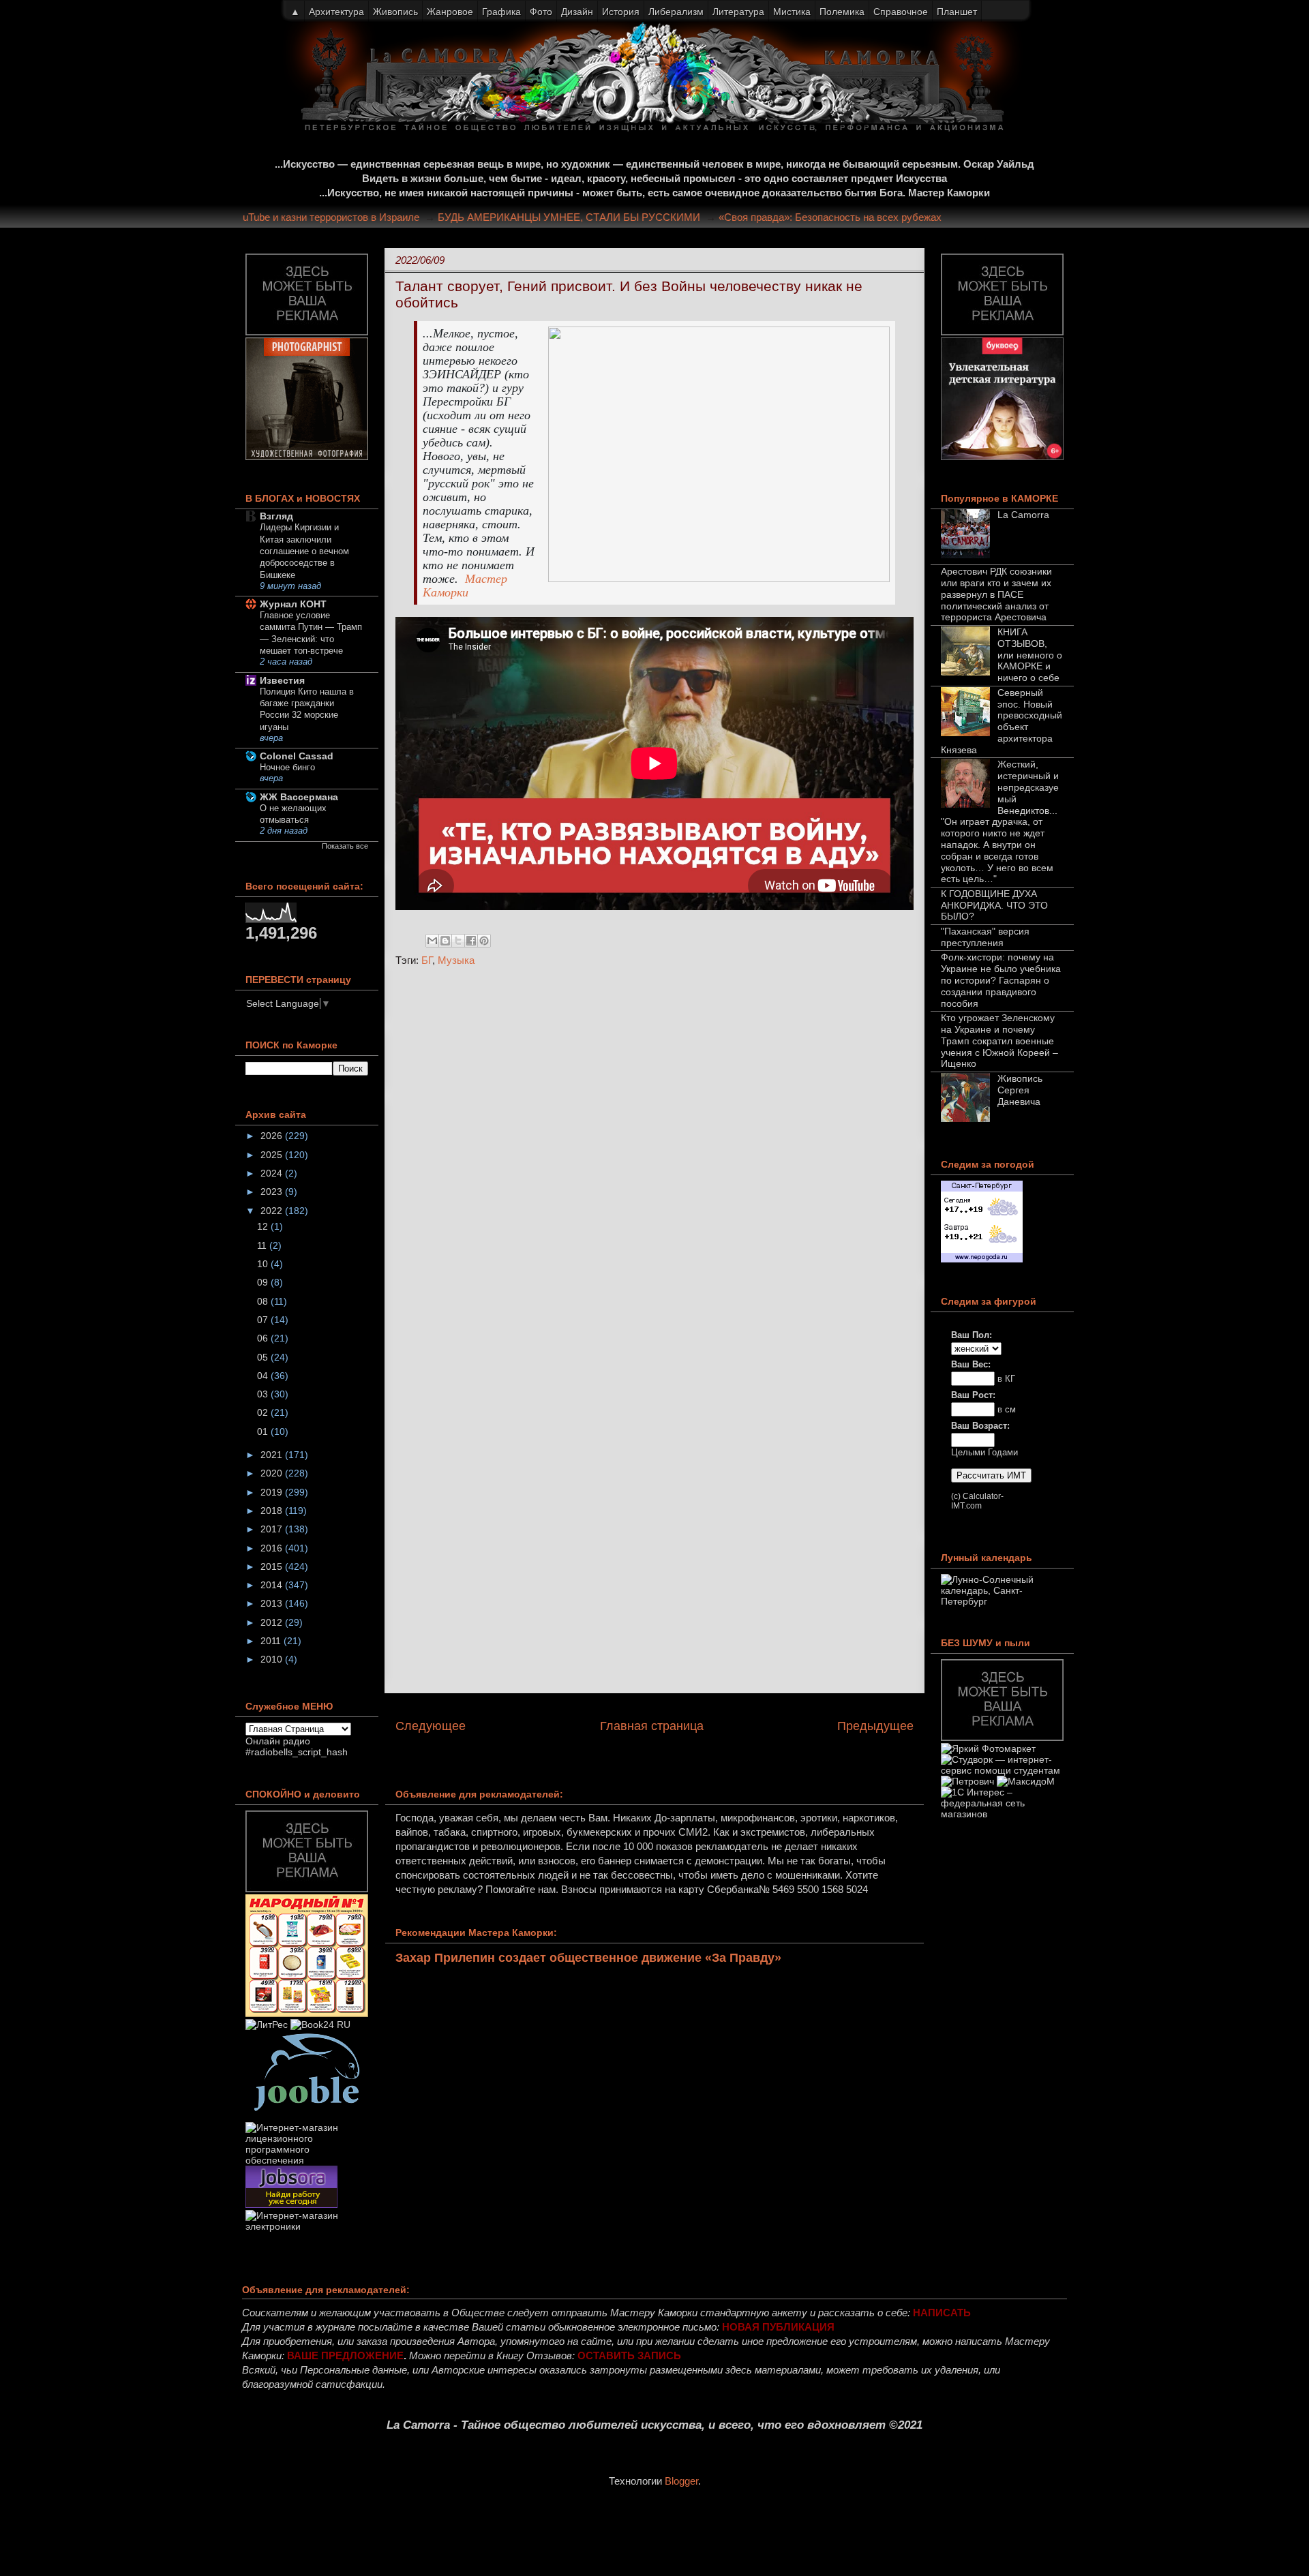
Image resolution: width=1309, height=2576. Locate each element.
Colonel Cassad (297, 756)
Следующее (431, 1726)
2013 (273, 1603)
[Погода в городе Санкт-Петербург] (982, 1259)
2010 (273, 1659)
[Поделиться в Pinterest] (484, 941)
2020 (273, 1473)
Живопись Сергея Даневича (1020, 1090)
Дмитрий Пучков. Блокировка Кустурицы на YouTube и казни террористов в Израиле (257, 217)
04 (264, 1376)
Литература (738, 12)
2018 (273, 1511)
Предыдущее (875, 1726)
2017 (273, 1529)
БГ (427, 960)
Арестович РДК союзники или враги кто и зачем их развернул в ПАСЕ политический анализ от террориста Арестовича (996, 594)
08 (264, 1301)
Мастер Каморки (465, 586)
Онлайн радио (278, 1741)
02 (264, 1412)
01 (264, 1431)
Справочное (901, 12)
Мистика (792, 12)
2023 (273, 1192)
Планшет (957, 12)
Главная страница (652, 1726)
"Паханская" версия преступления (985, 937)
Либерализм (676, 12)
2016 (273, 1548)
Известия (282, 680)
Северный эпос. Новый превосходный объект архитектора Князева (1002, 721)
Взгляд (276, 516)
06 (264, 1338)
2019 (273, 1492)
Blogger (681, 2481)
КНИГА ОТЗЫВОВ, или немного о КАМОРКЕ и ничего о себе (1030, 655)
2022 (273, 1211)
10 (264, 1264)
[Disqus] (654, 1160)
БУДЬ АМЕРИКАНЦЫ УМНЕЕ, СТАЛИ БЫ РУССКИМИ (605, 217)
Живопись (395, 12)
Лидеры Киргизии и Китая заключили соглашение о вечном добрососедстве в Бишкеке (304, 551)
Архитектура (336, 12)
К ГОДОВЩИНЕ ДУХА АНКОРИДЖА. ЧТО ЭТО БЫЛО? (994, 905)
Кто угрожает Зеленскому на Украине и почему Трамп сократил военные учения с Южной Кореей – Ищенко (999, 1041)
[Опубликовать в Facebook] (471, 941)
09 (264, 1282)
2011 (272, 1641)
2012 (273, 1622)
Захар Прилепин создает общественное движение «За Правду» (588, 1958)
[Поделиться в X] (458, 941)
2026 (273, 1136)
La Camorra (1023, 515)
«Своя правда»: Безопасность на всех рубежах (866, 217)
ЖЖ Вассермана (299, 797)
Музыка (456, 960)
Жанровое (450, 12)
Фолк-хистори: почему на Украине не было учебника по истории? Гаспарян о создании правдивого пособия (1001, 980)
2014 (273, 1585)
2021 (273, 1455)
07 (264, 1320)
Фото (541, 12)
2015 (273, 1566)
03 (264, 1394)
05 (264, 1357)
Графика (501, 12)
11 (263, 1245)
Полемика (842, 12)
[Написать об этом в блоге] (445, 941)
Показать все (345, 846)
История (621, 12)
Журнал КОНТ (293, 604)
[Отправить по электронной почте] (432, 941)
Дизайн (577, 12)
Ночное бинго (287, 767)
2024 (273, 1173)
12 (264, 1226)
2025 (273, 1155)
